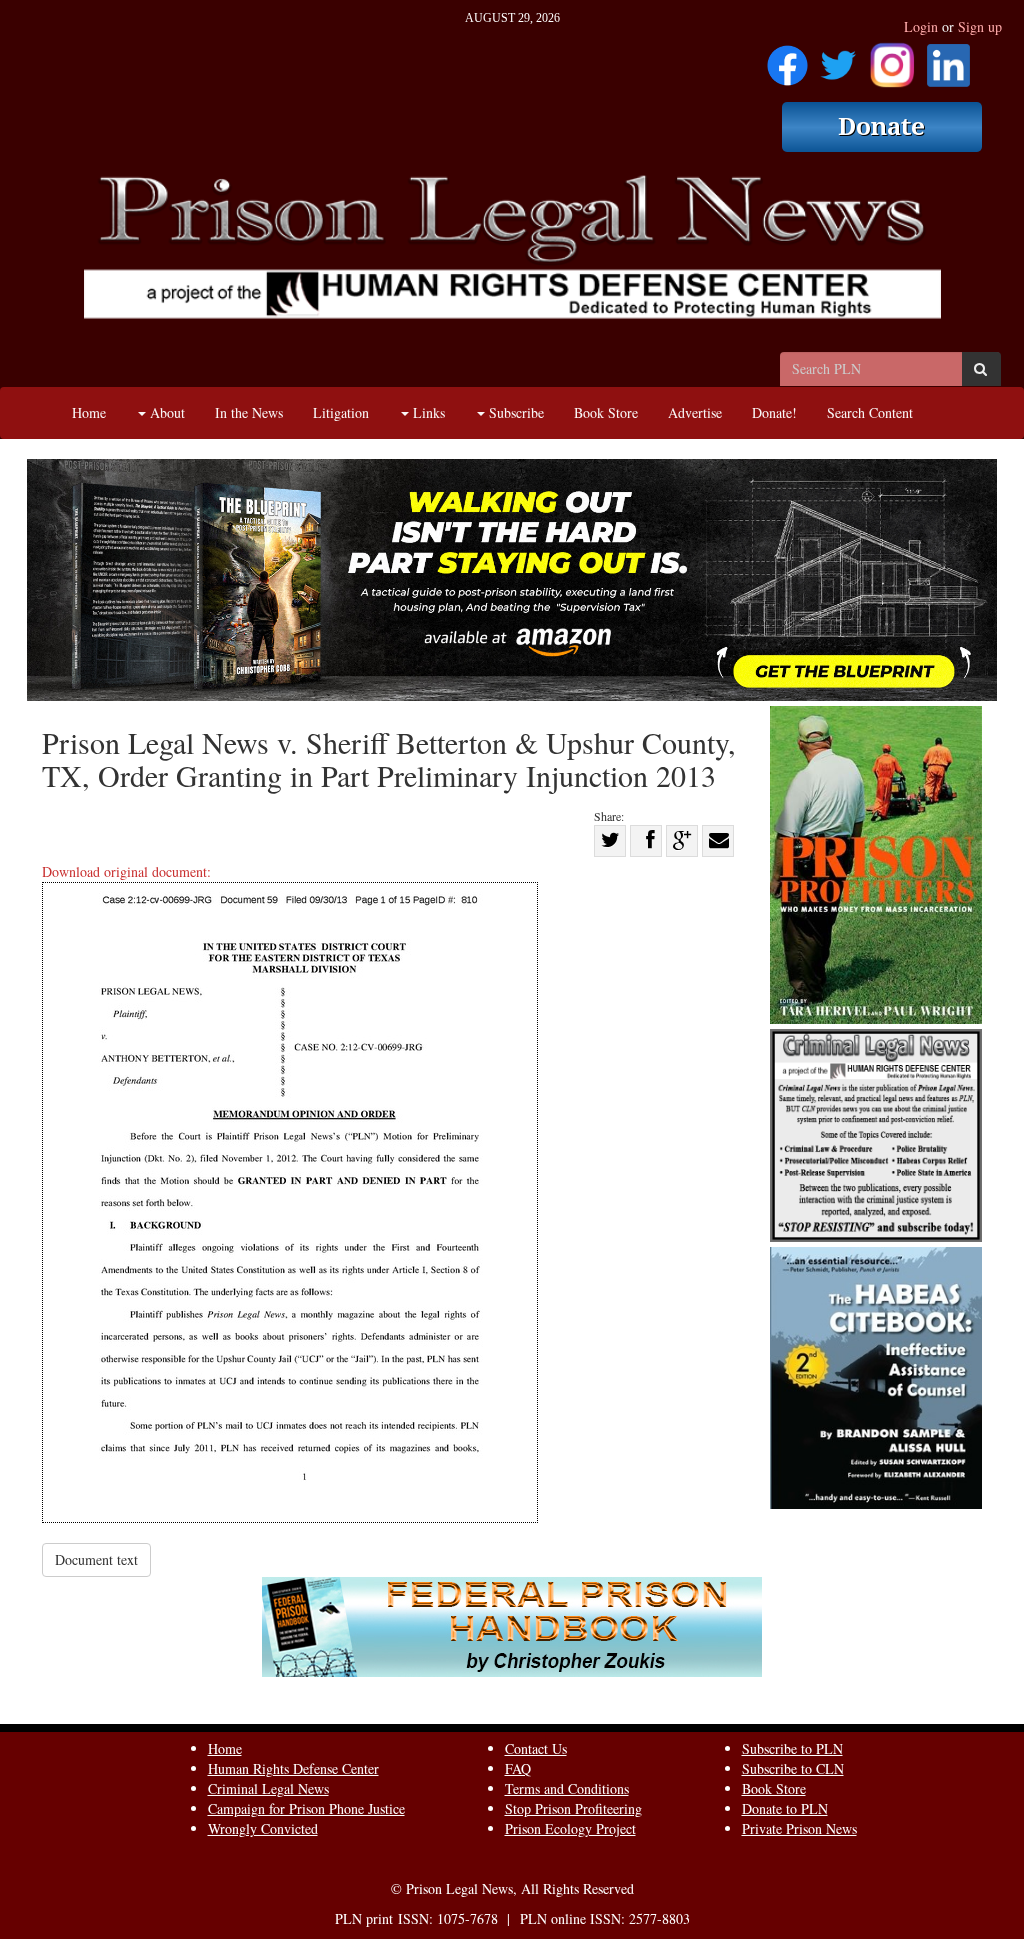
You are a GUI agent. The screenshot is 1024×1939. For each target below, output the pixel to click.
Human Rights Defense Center (293, 1768)
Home (89, 412)
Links (427, 412)
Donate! (774, 412)
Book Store (606, 412)
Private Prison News (799, 1828)
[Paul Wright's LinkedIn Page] (948, 58)
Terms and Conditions (567, 1788)
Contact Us (536, 1748)
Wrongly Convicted (263, 1828)
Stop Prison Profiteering (573, 1808)
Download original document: (126, 871)
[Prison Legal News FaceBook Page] (787, 58)
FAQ (518, 1768)
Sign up (980, 26)
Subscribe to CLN (793, 1768)
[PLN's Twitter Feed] (838, 58)
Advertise (695, 412)
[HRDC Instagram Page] (892, 58)
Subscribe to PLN (792, 1748)
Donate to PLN (785, 1808)
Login (921, 26)
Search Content (870, 412)
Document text (96, 1559)
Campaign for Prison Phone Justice (306, 1808)
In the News (249, 412)
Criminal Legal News (268, 1788)
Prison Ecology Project (570, 1828)
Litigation (341, 412)
